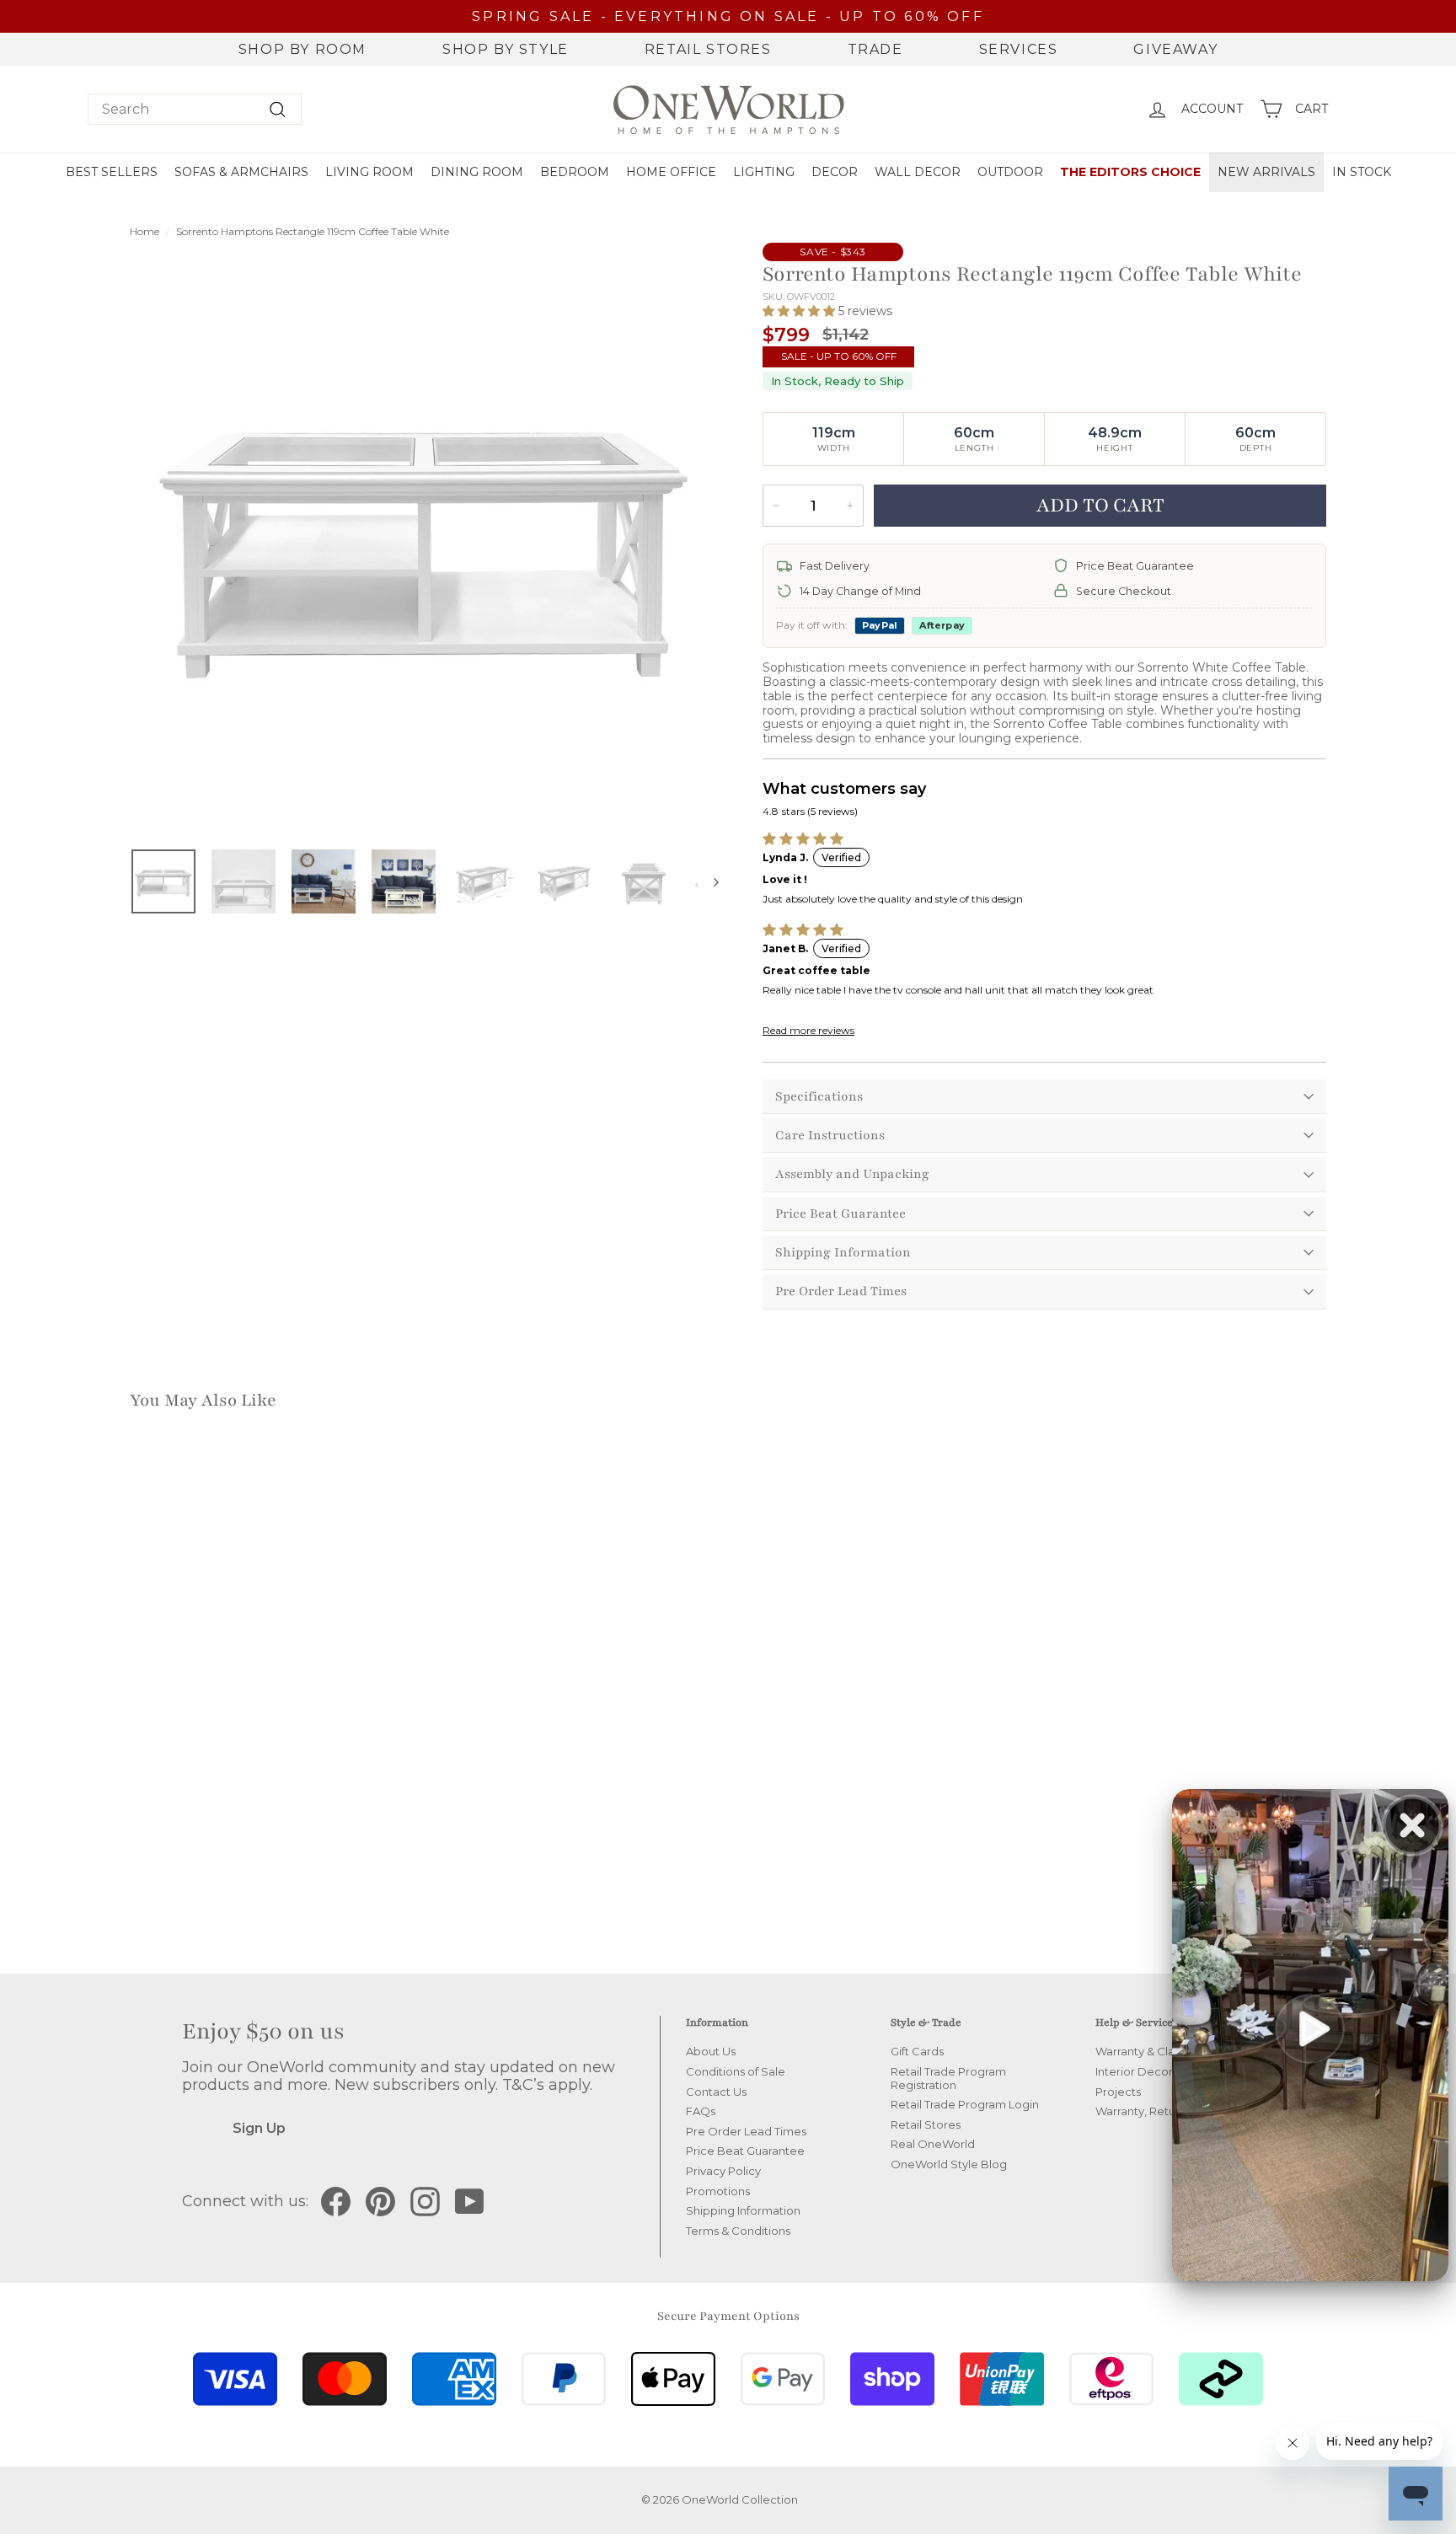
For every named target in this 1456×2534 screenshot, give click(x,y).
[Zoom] (424, 541)
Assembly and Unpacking (852, 1174)
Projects (1118, 2092)
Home (145, 231)
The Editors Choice (1130, 172)
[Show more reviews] (811, 1031)
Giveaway (1175, 49)
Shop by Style (506, 49)
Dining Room (477, 172)
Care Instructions (830, 1135)
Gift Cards (917, 2051)
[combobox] (195, 109)
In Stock (1362, 172)
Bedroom (575, 172)
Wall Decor (918, 172)
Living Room (369, 172)
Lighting (764, 172)
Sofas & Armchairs (241, 172)
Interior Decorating (1148, 2071)
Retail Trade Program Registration (948, 2078)
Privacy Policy (723, 2171)
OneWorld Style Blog (949, 2164)
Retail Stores (708, 49)
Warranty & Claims (1144, 2051)
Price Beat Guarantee (840, 1213)
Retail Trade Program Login (965, 2104)
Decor (835, 172)
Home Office (671, 172)
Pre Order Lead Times (841, 1291)
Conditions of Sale (736, 2071)
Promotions (718, 2191)
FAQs (701, 2111)
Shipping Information (843, 1252)
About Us (711, 2051)
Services (1019, 49)
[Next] (708, 881)
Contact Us (716, 2092)
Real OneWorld (933, 2144)
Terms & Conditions (738, 2231)
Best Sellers (112, 172)
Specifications (819, 1096)
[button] (800, 311)
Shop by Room (302, 49)
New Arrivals (1266, 172)
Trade (875, 49)
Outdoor (1010, 172)
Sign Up (259, 2128)
